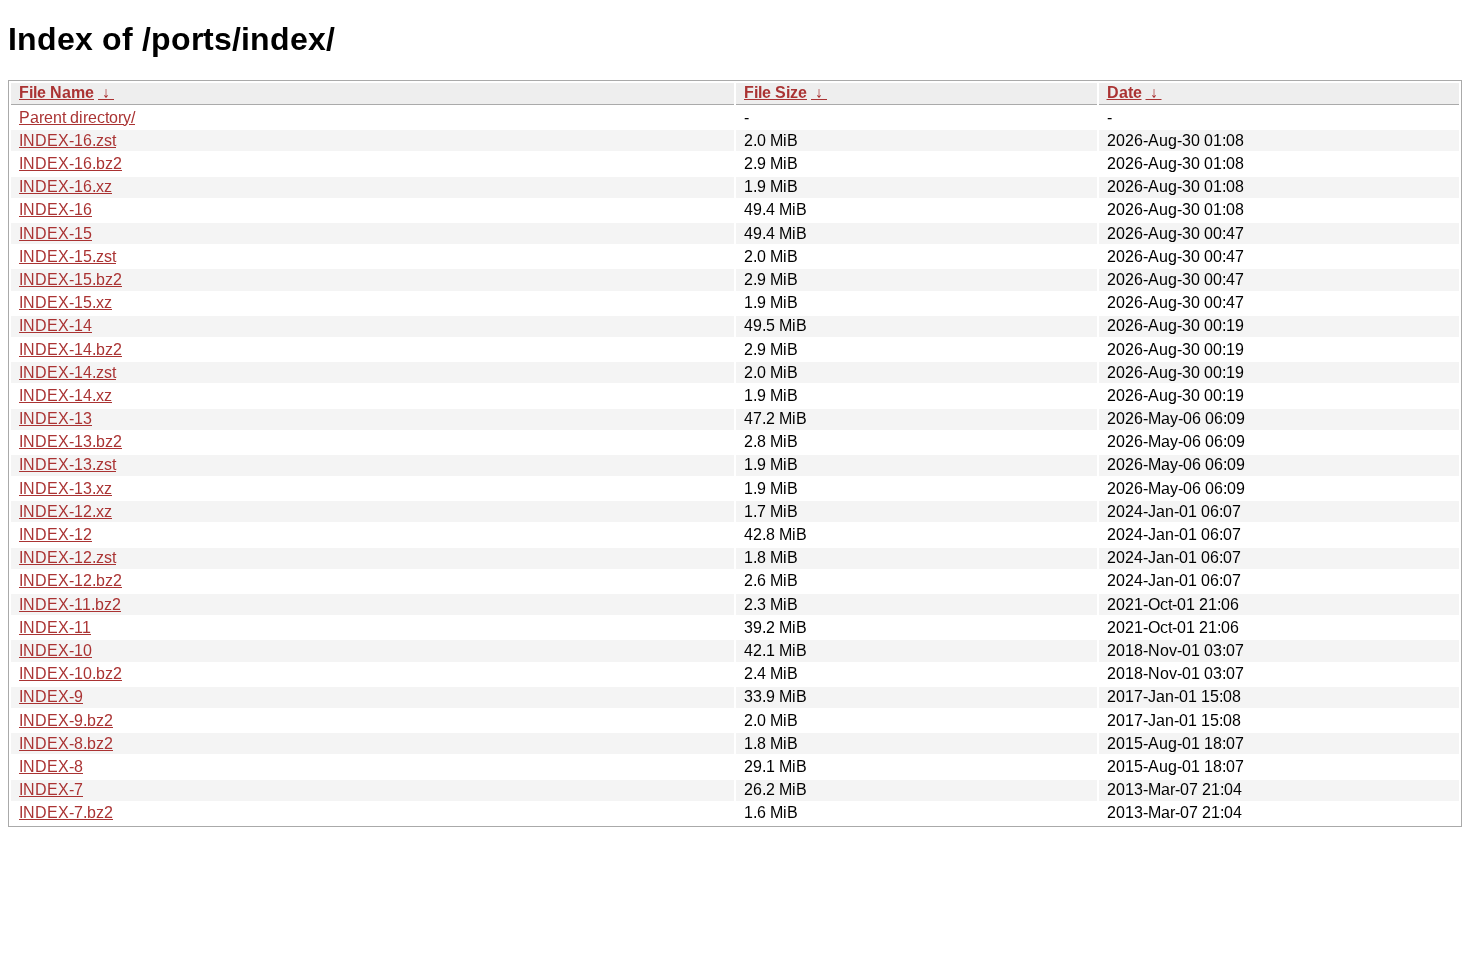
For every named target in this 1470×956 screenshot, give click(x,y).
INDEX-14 (55, 325)
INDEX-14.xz (65, 395)
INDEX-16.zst (67, 140)
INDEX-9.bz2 (66, 720)
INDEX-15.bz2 (70, 279)
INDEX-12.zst (67, 557)
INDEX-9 (51, 696)
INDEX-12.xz (65, 511)
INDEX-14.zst (67, 372)
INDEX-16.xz (65, 186)
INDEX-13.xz (65, 488)
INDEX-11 (55, 627)
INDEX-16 (55, 209)
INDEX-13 (55, 418)
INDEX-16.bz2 (70, 163)
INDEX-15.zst (67, 256)
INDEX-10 (55, 650)
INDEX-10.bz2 (70, 673)
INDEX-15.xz (65, 302)
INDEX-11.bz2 (70, 604)
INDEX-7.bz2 (66, 812)
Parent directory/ (77, 117)
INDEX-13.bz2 (70, 441)
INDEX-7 (51, 789)
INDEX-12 (55, 534)
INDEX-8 (51, 766)
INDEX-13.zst (67, 464)
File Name (56, 92)
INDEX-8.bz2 (66, 743)
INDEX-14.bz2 (70, 349)
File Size (775, 92)
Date (1124, 92)
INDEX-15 (55, 233)
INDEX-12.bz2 (70, 580)
